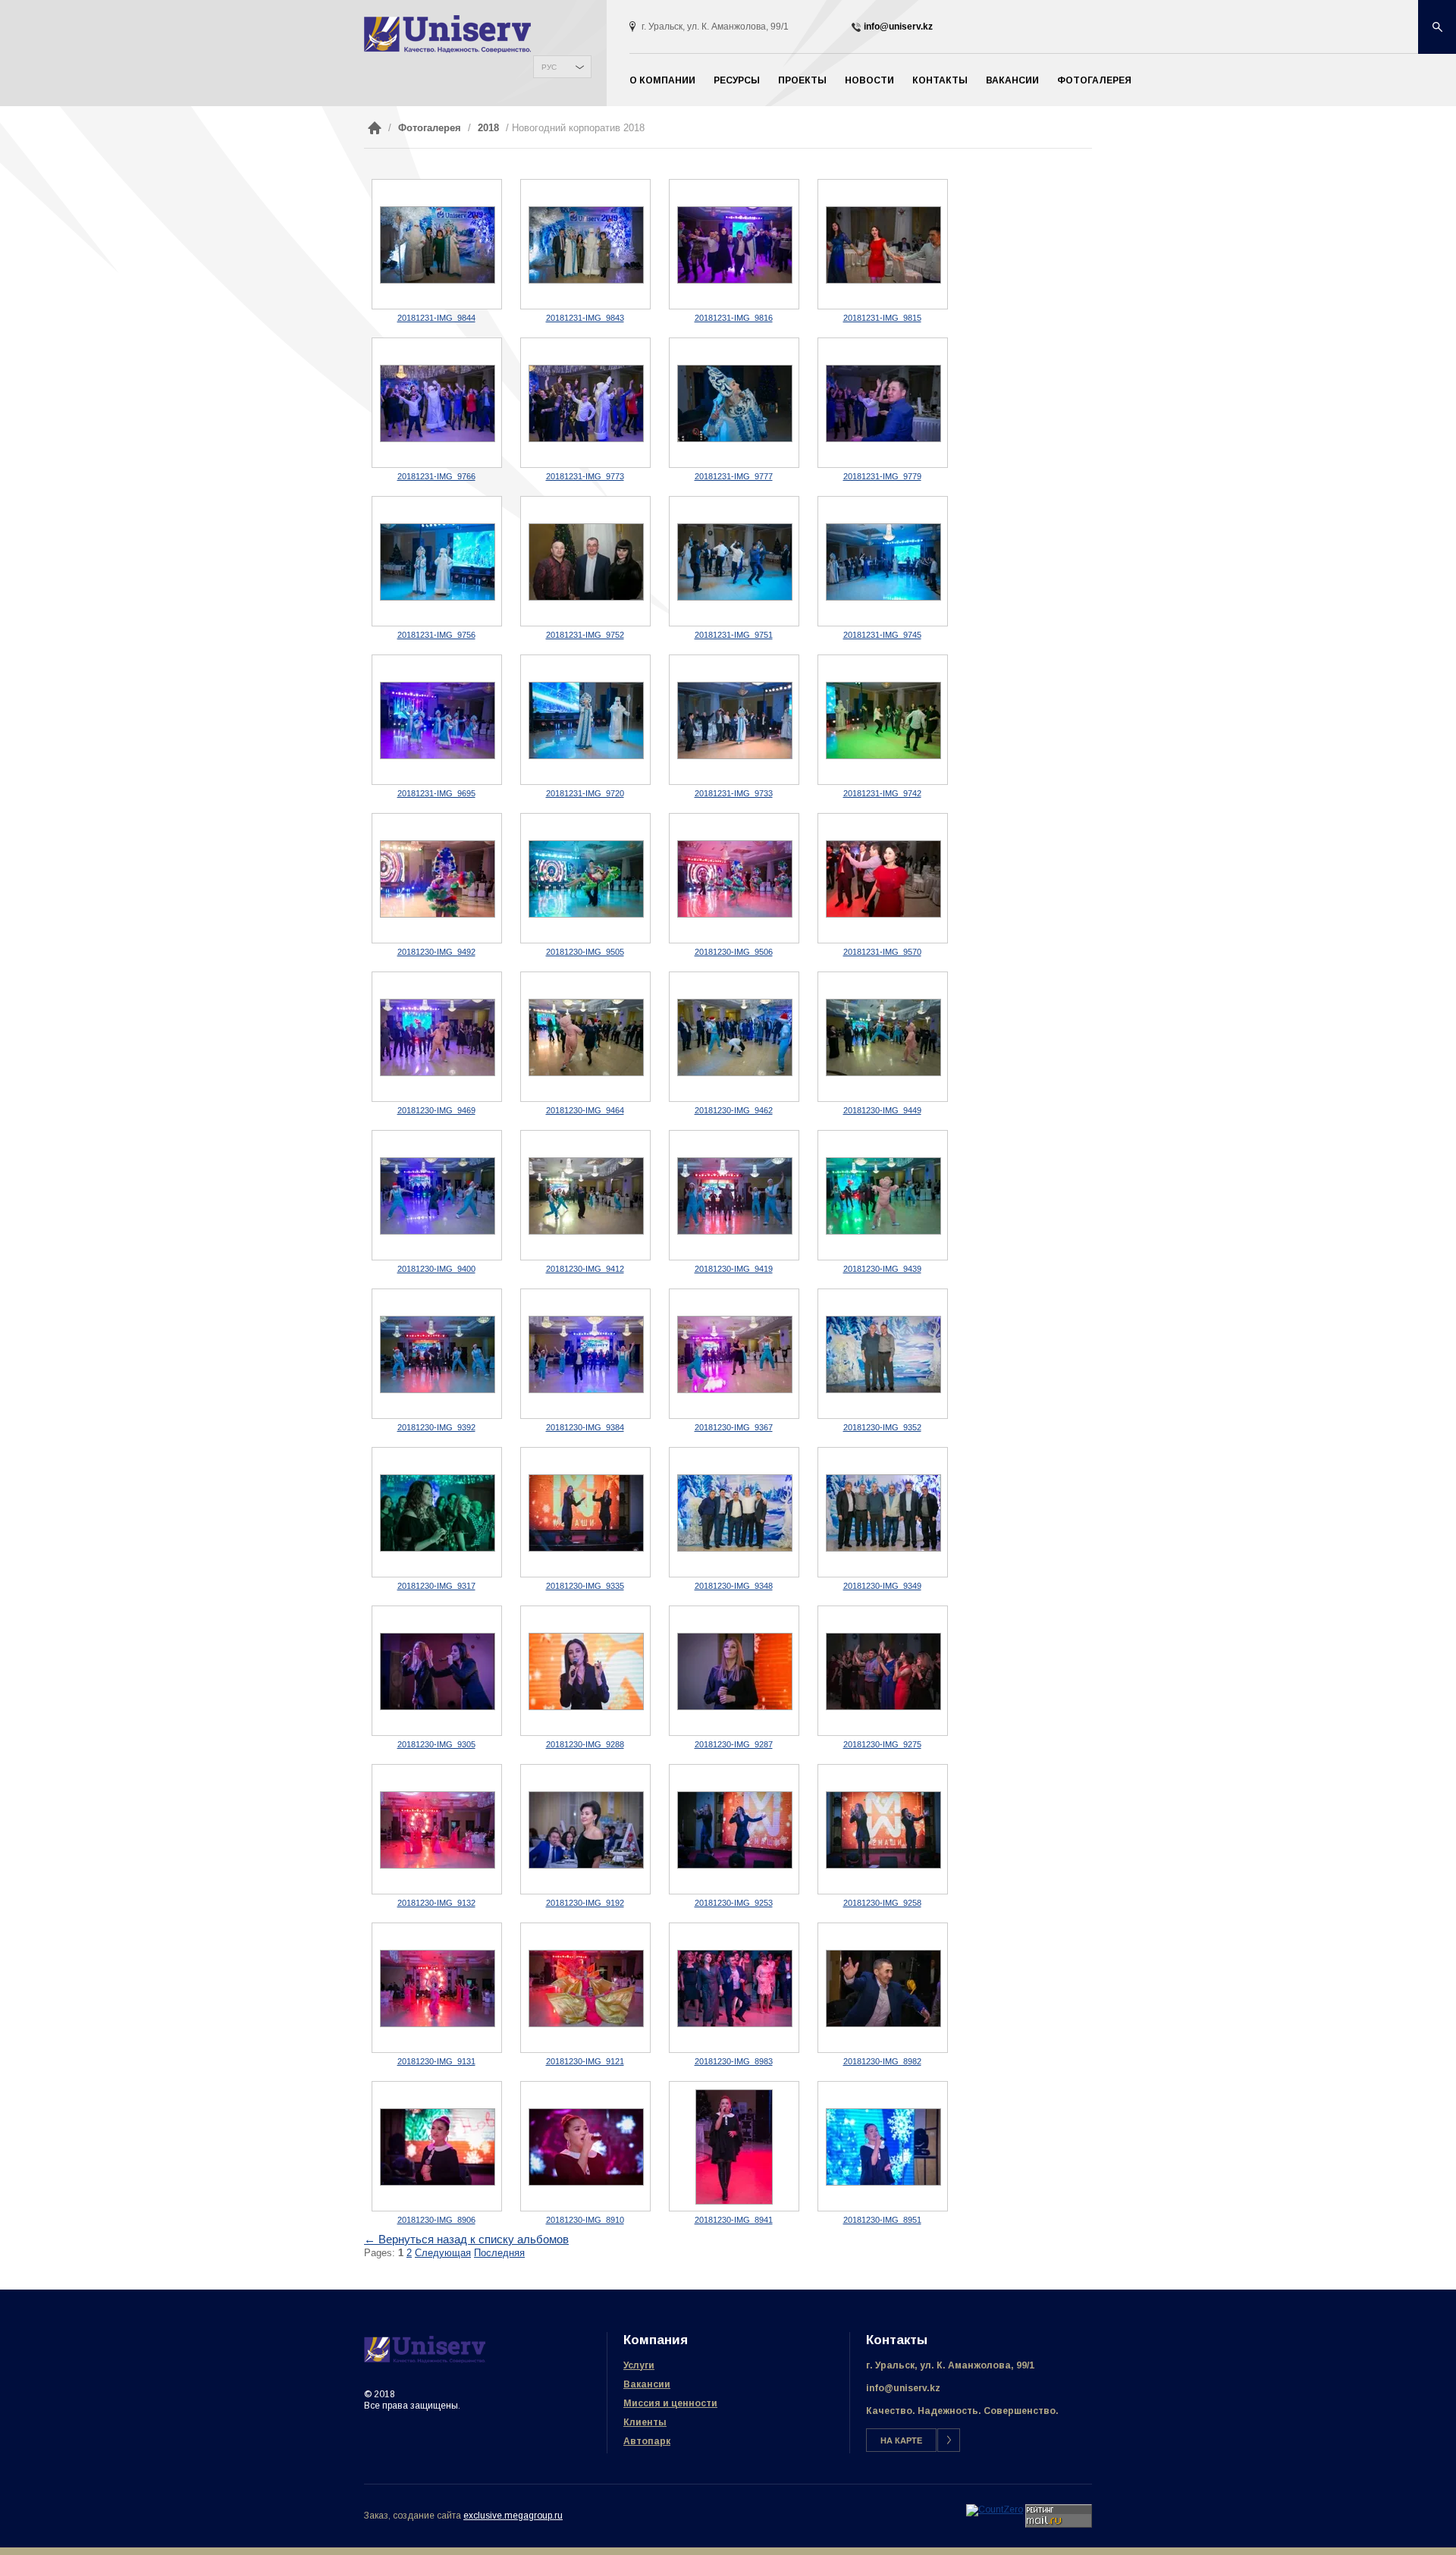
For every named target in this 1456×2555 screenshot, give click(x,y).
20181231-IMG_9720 (585, 793)
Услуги (639, 2365)
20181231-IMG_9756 (436, 635)
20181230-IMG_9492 (436, 952)
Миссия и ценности (670, 2403)
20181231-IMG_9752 (585, 635)
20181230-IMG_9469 (436, 1110)
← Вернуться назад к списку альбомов (466, 2239)
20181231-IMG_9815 (882, 318)
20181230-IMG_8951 (882, 2220)
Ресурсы (737, 80)
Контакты (940, 80)
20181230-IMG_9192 (585, 1903)
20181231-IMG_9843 (585, 318)
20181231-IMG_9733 (734, 793)
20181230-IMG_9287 (734, 1744)
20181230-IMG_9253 (734, 1903)
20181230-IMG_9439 (882, 1269)
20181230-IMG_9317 (436, 1586)
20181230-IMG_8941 (734, 2220)
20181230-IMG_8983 (734, 2061)
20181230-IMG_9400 (436, 1269)
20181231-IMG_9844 (436, 318)
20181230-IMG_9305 (436, 1744)
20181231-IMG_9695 (436, 793)
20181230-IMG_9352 (882, 1427)
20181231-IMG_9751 (734, 635)
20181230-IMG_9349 (882, 1586)
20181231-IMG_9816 (734, 318)
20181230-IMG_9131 (436, 2061)
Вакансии (1012, 80)
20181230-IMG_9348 (734, 1586)
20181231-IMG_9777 (734, 476)
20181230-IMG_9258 (882, 1903)
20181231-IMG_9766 (436, 476)
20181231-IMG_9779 (882, 476)
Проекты (802, 80)
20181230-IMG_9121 (585, 2061)
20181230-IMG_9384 (585, 1427)
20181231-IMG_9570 (882, 952)
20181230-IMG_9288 (585, 1744)
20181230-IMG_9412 (585, 1269)
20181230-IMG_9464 (585, 1110)
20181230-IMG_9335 (585, 1586)
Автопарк (647, 2441)
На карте (901, 2440)
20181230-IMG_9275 (882, 1744)
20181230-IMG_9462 (734, 1110)
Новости (869, 80)
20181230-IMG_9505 (585, 952)
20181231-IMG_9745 (882, 635)
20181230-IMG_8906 (436, 2220)
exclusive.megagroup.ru (513, 2516)
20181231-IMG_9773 (585, 476)
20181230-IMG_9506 (734, 952)
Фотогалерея (1094, 80)
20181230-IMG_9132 (436, 1903)
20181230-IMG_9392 (436, 1427)
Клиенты (645, 2422)
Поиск (1437, 27)
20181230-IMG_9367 (734, 1427)
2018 (488, 128)
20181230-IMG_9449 (882, 1110)
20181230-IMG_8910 (585, 2220)
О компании (662, 80)
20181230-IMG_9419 (734, 1269)
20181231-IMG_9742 (882, 793)
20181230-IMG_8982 (882, 2061)
